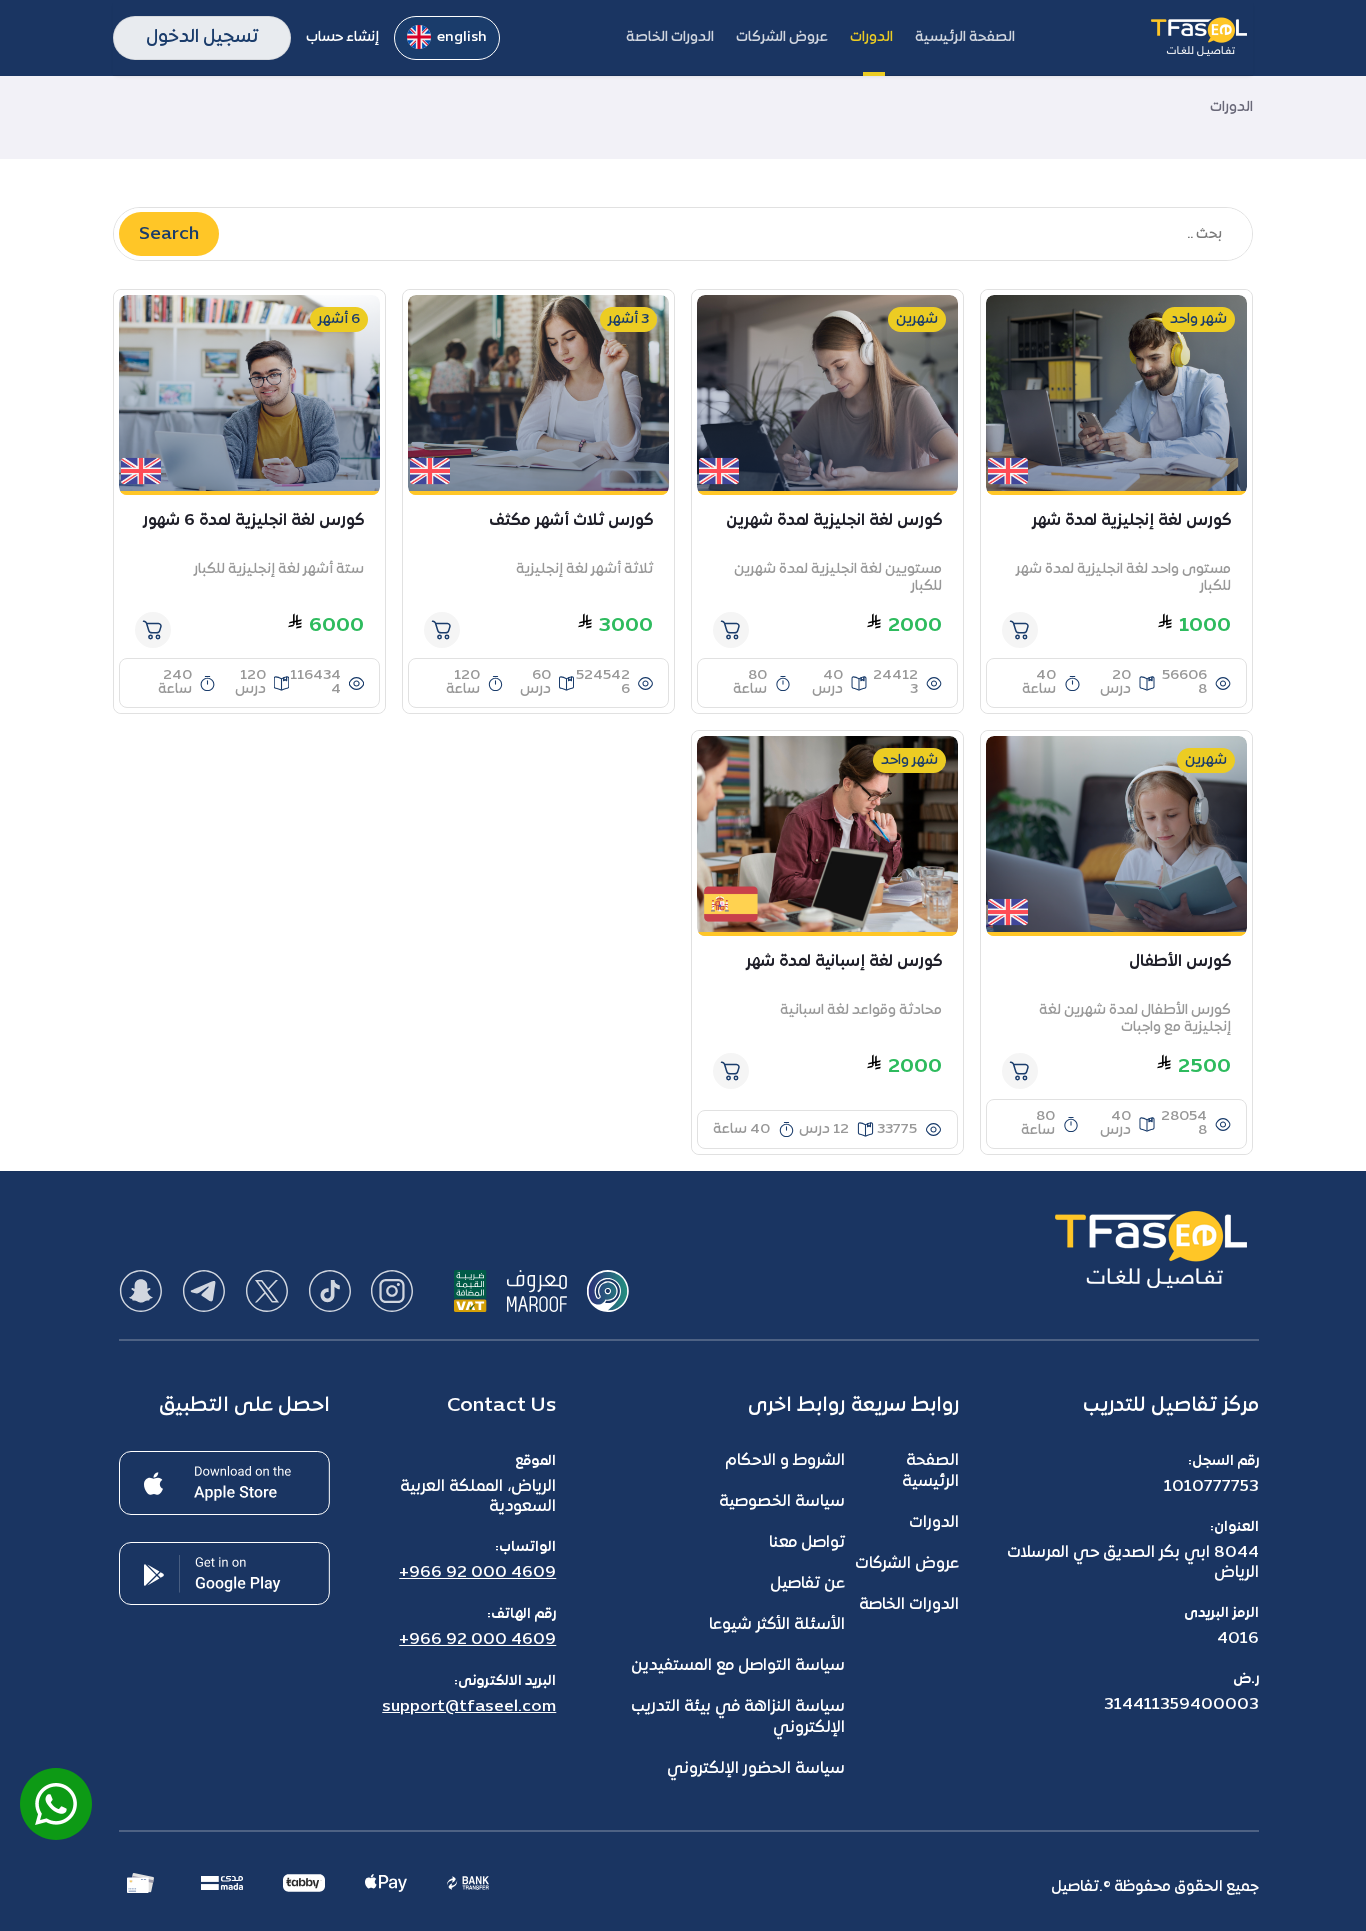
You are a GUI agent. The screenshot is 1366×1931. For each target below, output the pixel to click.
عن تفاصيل (807, 1584)
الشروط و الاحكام (785, 1461)
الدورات (934, 1523)
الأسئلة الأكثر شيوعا (777, 1625)
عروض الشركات (907, 1564)
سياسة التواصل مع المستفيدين (738, 1666)
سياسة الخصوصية (782, 1502)
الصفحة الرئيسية (930, 1471)
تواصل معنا (807, 1543)
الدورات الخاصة (909, 1605)
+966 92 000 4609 (477, 1573)
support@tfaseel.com (469, 1707)
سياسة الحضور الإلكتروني (756, 1769)
